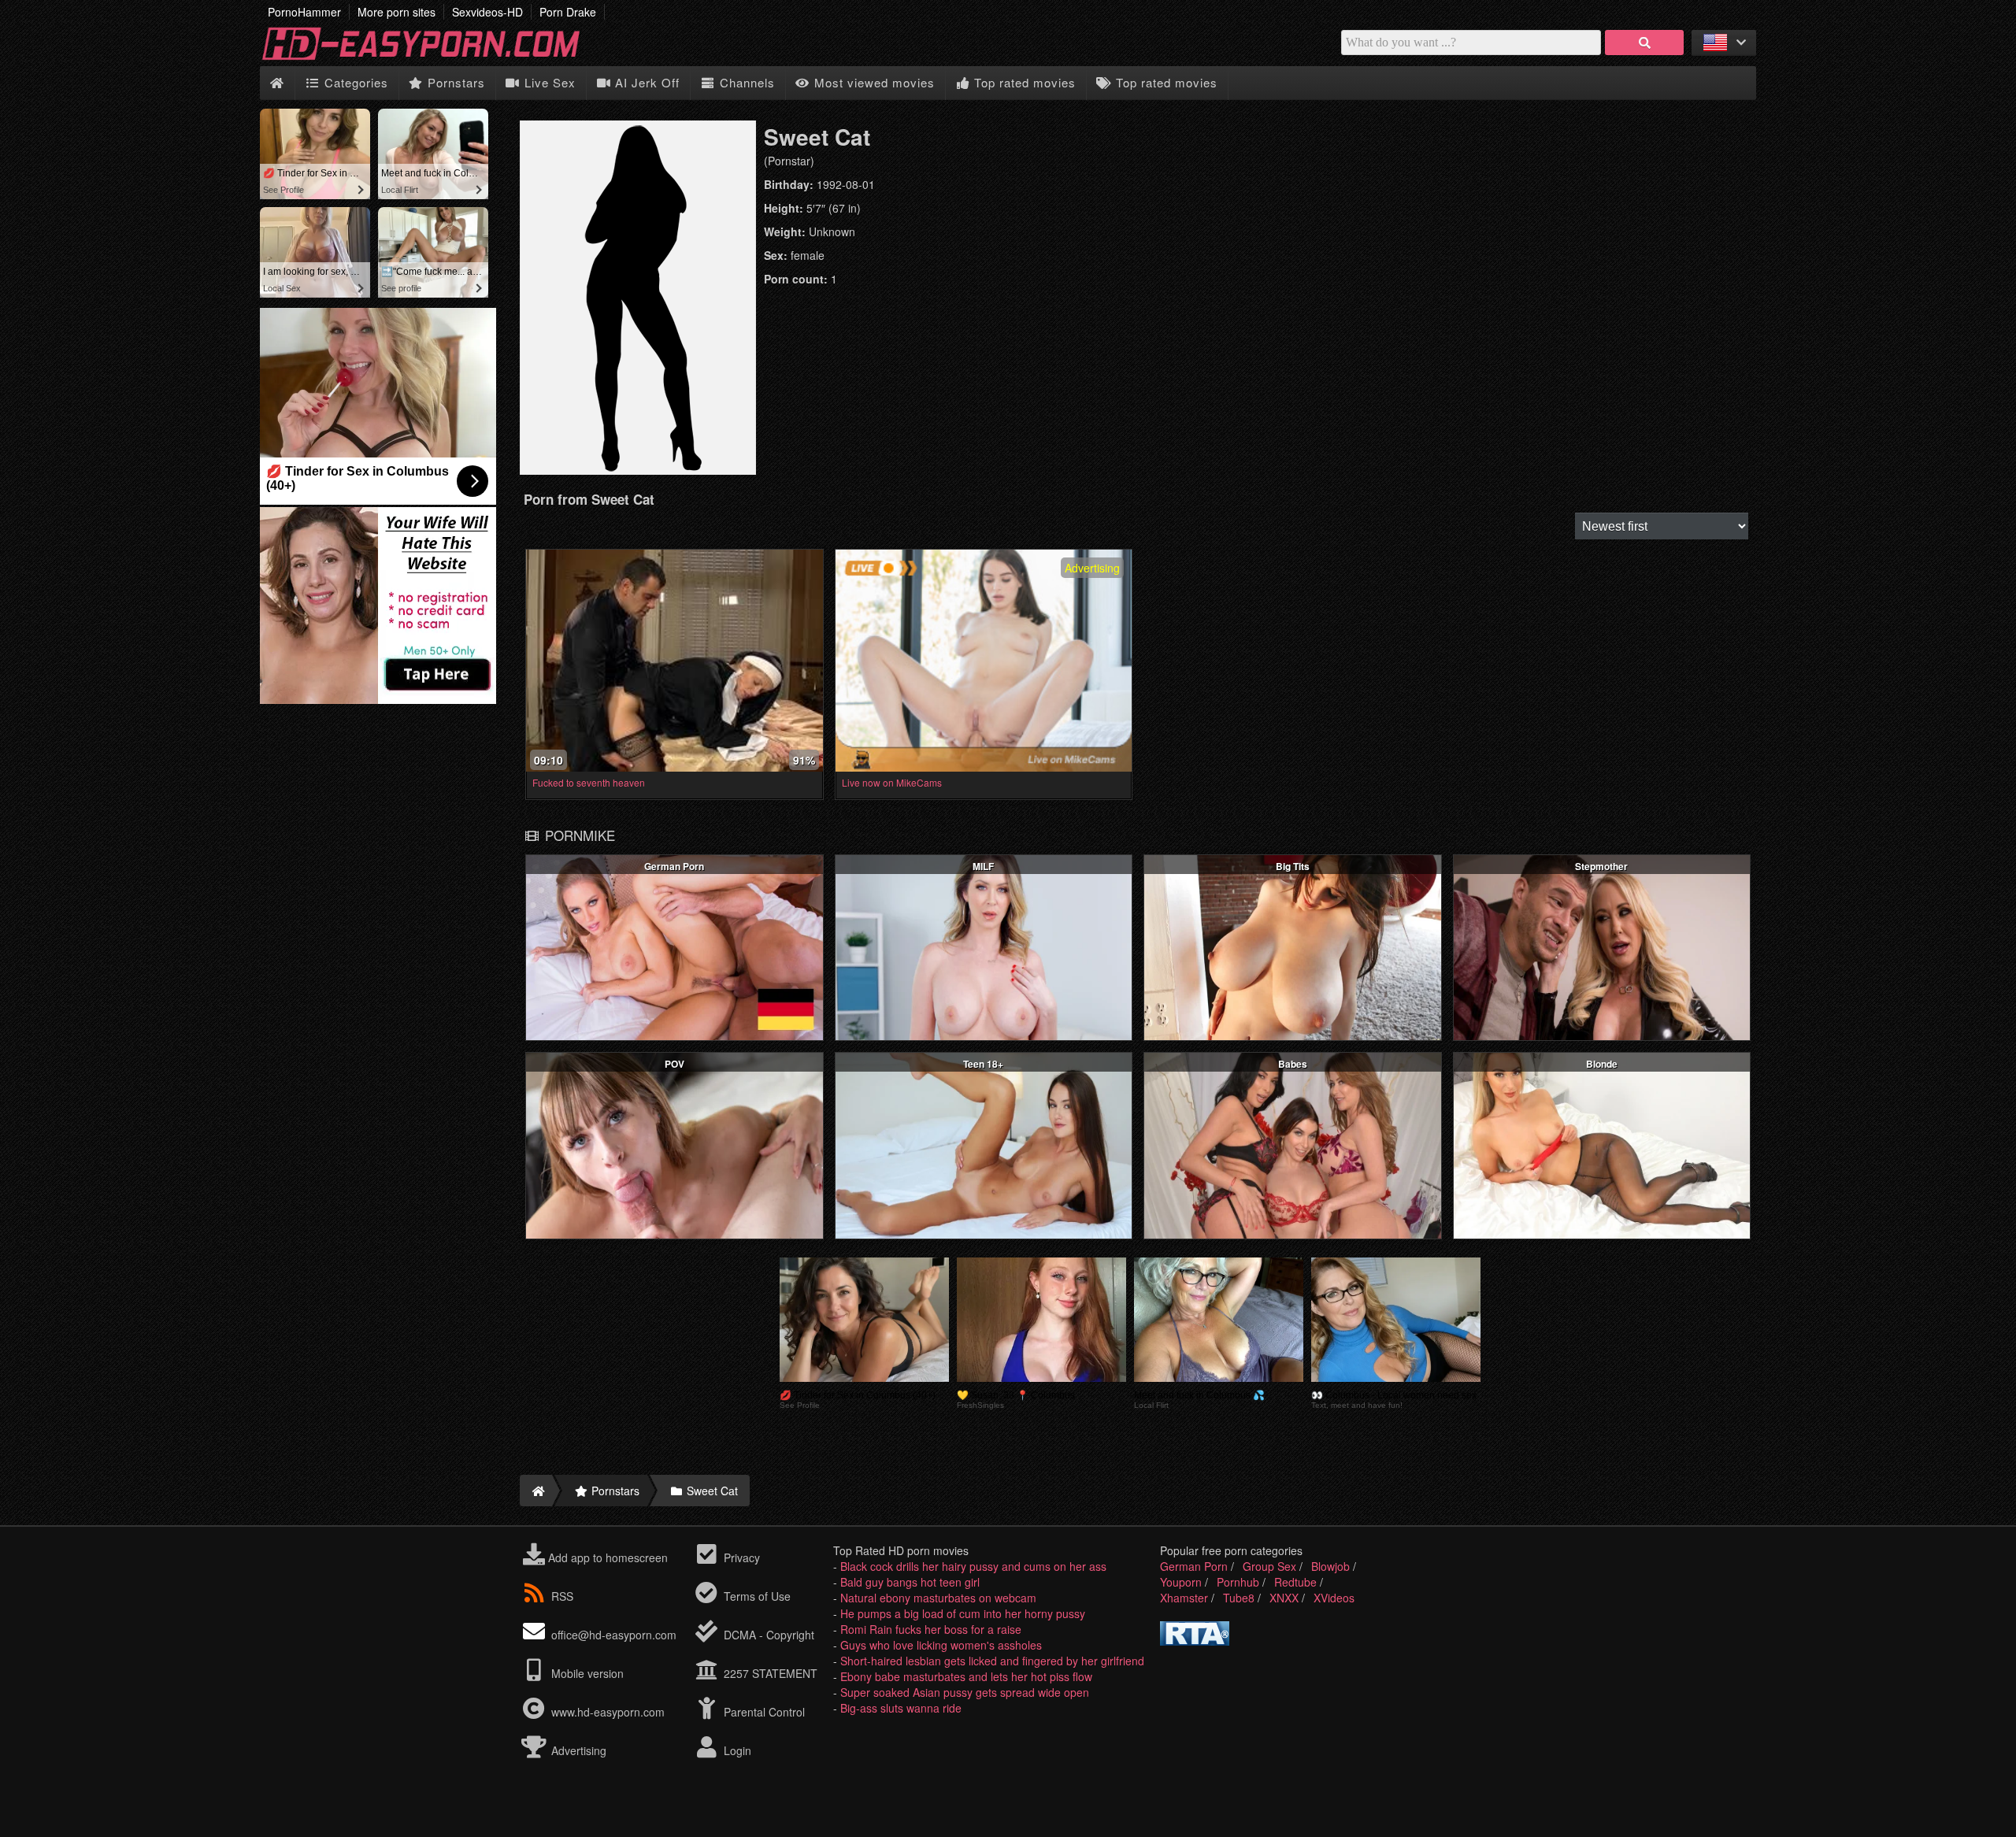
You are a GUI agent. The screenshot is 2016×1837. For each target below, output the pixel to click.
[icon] (277, 83)
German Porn (1194, 1566)
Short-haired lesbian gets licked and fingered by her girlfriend (992, 1661)
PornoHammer (304, 12)
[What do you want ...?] (1644, 43)
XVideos (1334, 1598)
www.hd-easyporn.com (608, 1712)
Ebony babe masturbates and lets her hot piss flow (966, 1676)
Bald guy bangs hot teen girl (910, 1582)
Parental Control (763, 1712)
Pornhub (1238, 1582)
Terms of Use (756, 1596)
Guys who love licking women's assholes (941, 1645)
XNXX (1284, 1598)
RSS (562, 1596)
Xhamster (1184, 1598)
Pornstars (454, 82)
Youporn (1181, 1582)
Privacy (740, 1557)
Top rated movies (1023, 82)
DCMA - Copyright (767, 1635)
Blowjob (1330, 1566)
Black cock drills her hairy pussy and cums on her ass (973, 1566)
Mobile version (586, 1673)
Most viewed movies (873, 82)
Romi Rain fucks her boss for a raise (931, 1629)
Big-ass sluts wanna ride (901, 1708)
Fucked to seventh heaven (589, 782)
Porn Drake (568, 12)
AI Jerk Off (645, 82)
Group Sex (1269, 1566)
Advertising (577, 1750)
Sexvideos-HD (487, 12)
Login (736, 1750)
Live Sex (548, 82)
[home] (536, 1491)
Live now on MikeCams (892, 782)
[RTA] (1195, 1641)
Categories (354, 82)
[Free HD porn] (433, 58)
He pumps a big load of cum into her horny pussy (963, 1613)
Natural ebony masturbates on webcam (938, 1598)
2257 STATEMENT (769, 1673)
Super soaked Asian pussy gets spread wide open (965, 1692)
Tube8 (1239, 1598)
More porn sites (397, 12)
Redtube (1295, 1582)
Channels (745, 82)
